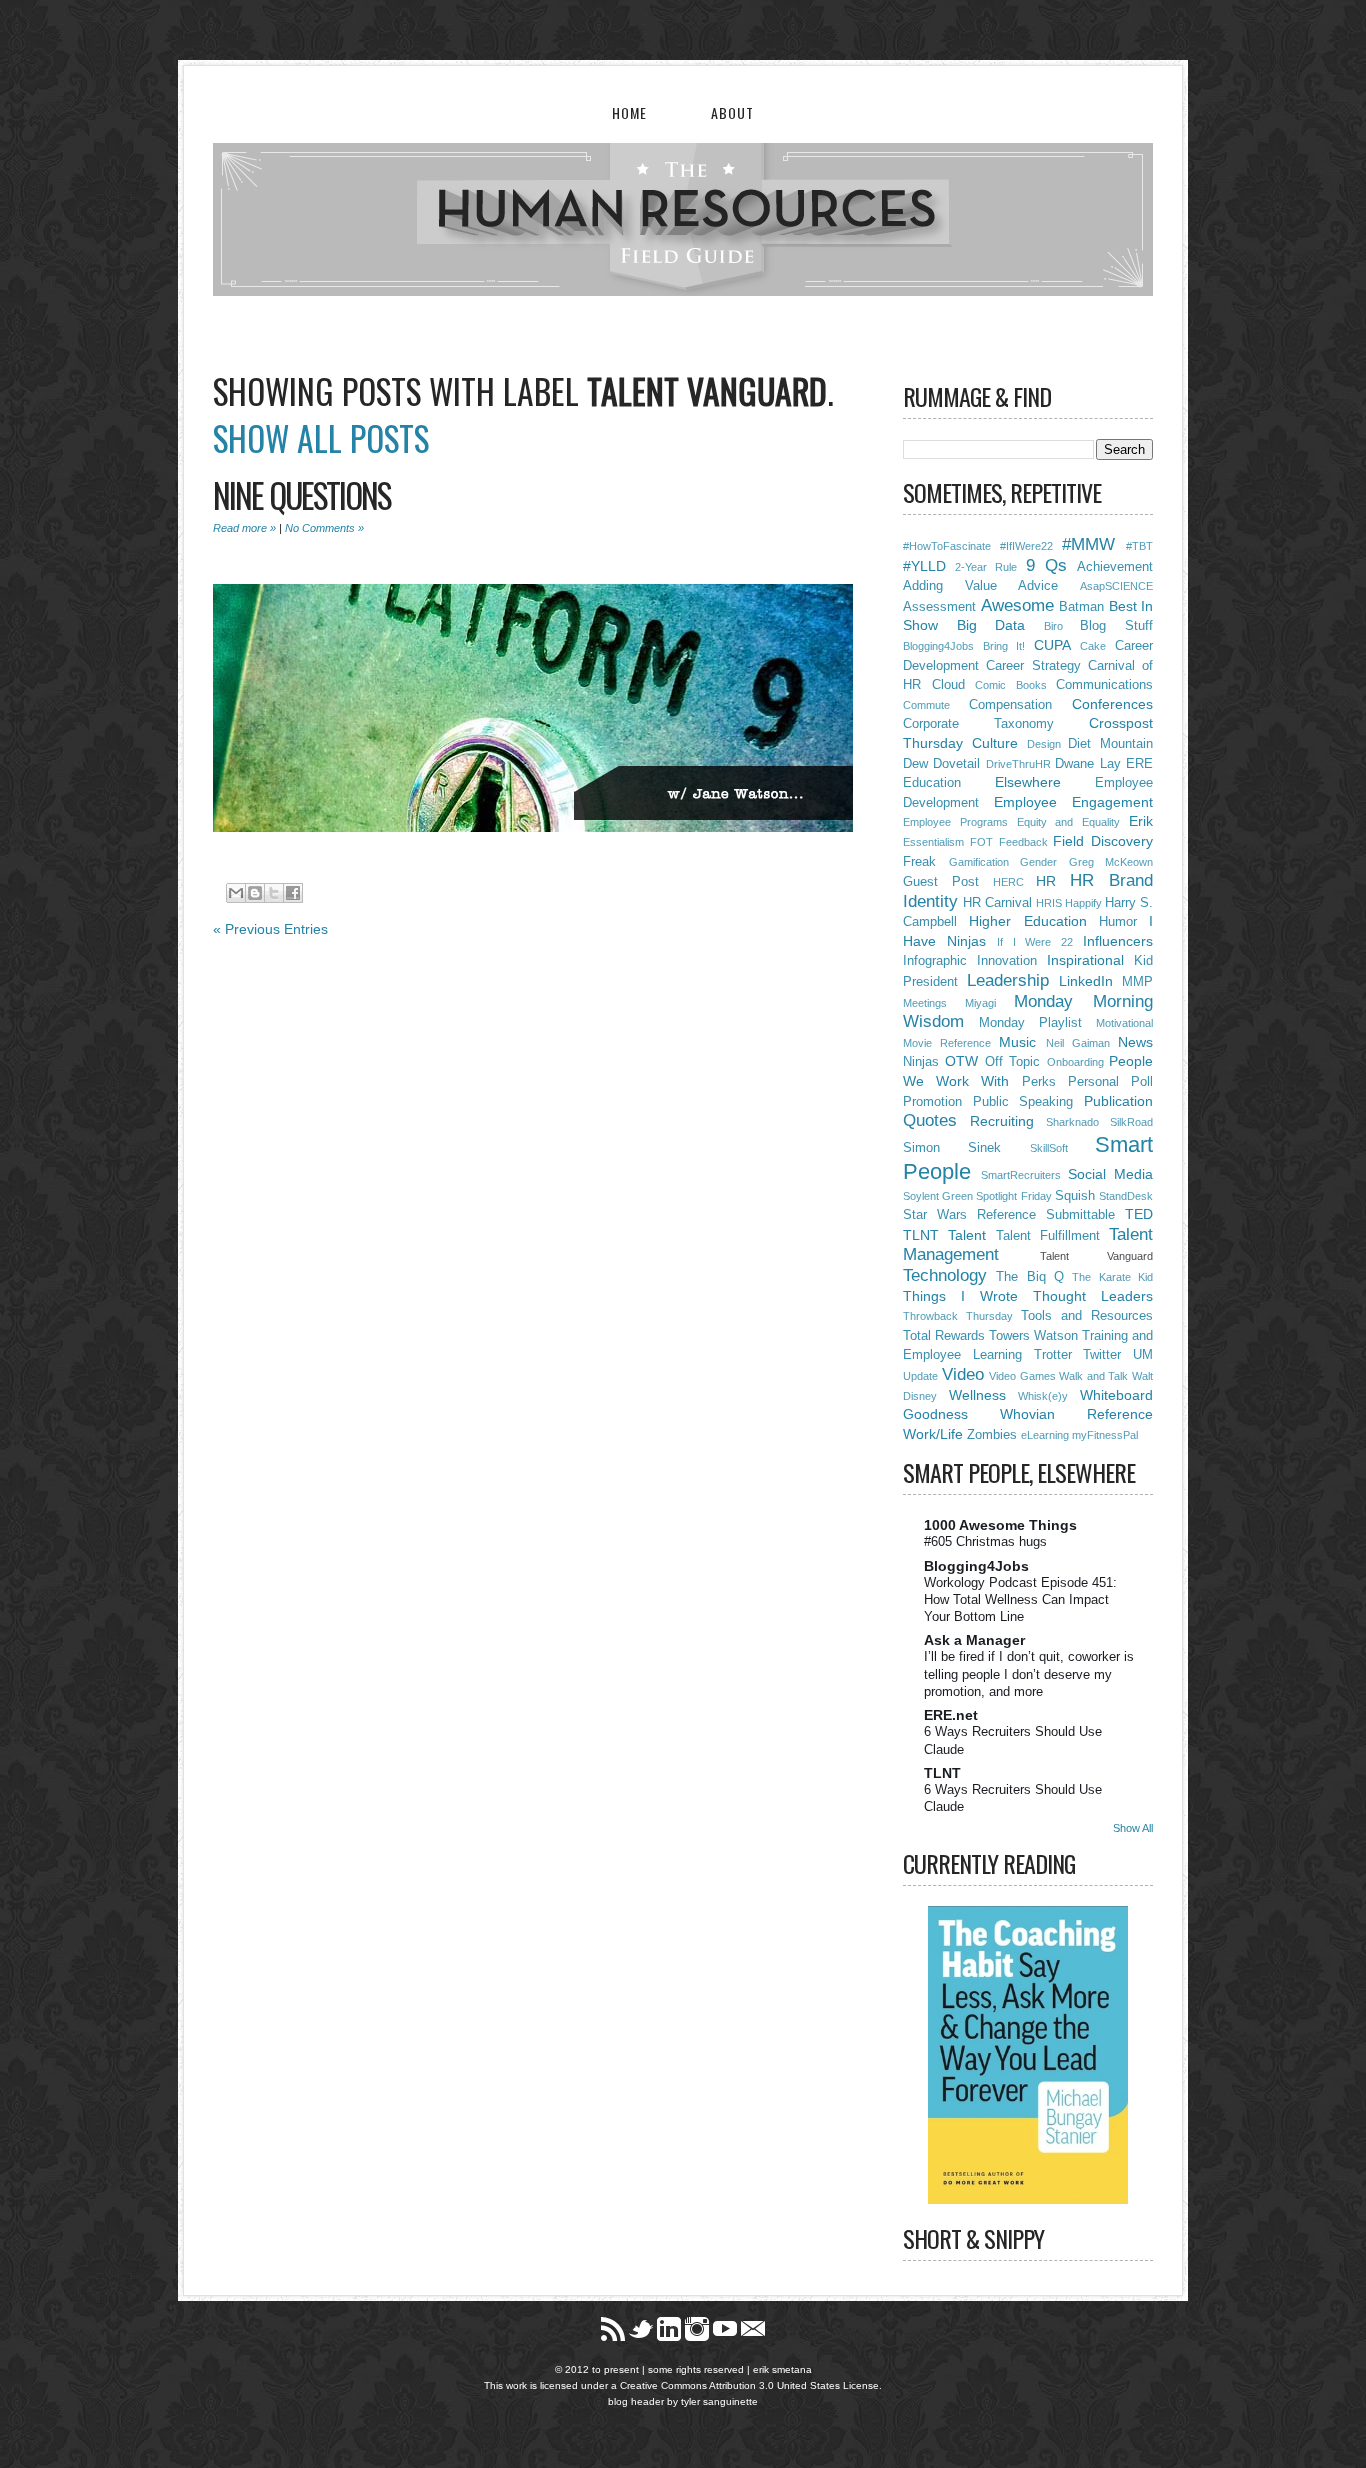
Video (963, 1374)
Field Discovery (1103, 841)
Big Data (991, 625)
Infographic (935, 961)
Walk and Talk (1093, 1376)
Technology (945, 1275)
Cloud (948, 685)
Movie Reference (947, 1043)
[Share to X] (274, 893)
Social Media (1110, 1174)
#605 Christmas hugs (985, 1541)
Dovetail (956, 764)
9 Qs (1046, 565)
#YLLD (924, 566)
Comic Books (1011, 685)
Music (1017, 1042)
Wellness (977, 1395)
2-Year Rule (986, 567)
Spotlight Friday (1013, 1196)
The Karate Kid (1112, 1277)
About (732, 112)
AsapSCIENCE (1116, 586)
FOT (981, 842)
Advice (1038, 586)
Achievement (1115, 567)
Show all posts (321, 438)
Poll (1142, 1082)
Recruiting (1002, 1121)
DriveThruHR (1018, 764)
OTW (961, 1061)
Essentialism (933, 842)
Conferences (1112, 704)
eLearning (1045, 1435)
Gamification (979, 862)
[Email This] (236, 893)
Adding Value (950, 586)
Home (629, 112)
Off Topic (1012, 1062)
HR (1046, 881)
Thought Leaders (1093, 1296)
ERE (1139, 764)
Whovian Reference (1076, 1414)
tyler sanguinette (719, 2401)
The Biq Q (1030, 1277)
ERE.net (951, 1715)
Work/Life (933, 1434)
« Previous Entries (270, 929)
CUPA (1052, 645)
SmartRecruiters (1021, 1175)
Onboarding (1075, 1062)
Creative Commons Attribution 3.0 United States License (749, 2385)
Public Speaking (1023, 1102)
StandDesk (1126, 1196)
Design (1044, 744)
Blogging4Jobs (938, 646)
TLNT (921, 1235)
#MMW (1088, 544)
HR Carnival (997, 903)
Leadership (1008, 980)
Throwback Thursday (958, 1316)
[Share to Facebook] (293, 893)
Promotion (932, 1102)
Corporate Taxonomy (978, 724)
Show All (1133, 1828)
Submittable (1080, 1215)
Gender (1038, 862)
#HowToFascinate (947, 546)
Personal (1093, 1082)
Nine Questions (301, 495)
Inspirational (1085, 960)
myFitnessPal (1105, 1435)
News (1135, 1042)
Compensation (1010, 705)
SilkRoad (1131, 1122)
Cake (1093, 646)
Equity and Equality (1069, 822)
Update (920, 1376)
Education (932, 783)
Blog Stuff (1116, 626)
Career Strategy (1033, 666)
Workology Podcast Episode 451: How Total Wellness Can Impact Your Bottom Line (1020, 1600)
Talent (967, 1235)
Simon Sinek (952, 1148)
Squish (1075, 1196)
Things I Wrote (960, 1296)
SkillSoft (1049, 1148)
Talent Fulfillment (1048, 1236)
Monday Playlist (1030, 1023)
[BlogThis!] (255, 893)
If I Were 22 (1035, 942)
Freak (919, 862)
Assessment (939, 607)
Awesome (1017, 605)
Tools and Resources (1087, 1316)
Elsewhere (1028, 782)
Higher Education (1027, 921)
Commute (926, 705)
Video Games (1022, 1376)
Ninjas (921, 1062)
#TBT (1139, 546)
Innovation (1007, 961)
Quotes (930, 1120)
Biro (1053, 626)
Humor (1118, 922)
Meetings (925, 1003)
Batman (1081, 607)
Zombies (992, 1435)
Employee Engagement (1073, 802)
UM (1143, 1355)
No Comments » (324, 528)
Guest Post (941, 882)
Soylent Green (938, 1196)
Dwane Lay (1087, 764)
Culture (995, 743)
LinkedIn (1086, 981)
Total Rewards (944, 1336)
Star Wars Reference (969, 1215)
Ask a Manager (974, 1640)
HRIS (1049, 903)
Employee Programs (955, 822)
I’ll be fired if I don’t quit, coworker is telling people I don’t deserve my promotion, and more (1029, 1674)
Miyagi (980, 1003)
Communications (1104, 685)
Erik (1141, 821)
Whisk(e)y (1043, 1396)
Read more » (244, 528)
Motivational (1124, 1023)
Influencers (1118, 941)
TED (1139, 1214)
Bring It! (1004, 646)
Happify (1083, 903)
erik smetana (782, 2369)
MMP (1137, 982)
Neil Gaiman (1078, 1043)
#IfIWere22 (1026, 546)
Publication (1118, 1101)
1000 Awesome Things (1000, 1525)
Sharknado (1072, 1122)
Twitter (1102, 1355)
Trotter (1053, 1355)
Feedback (1023, 842)
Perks (1039, 1082)
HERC (1008, 882)
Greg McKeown (1111, 862)
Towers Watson (1033, 1336)
